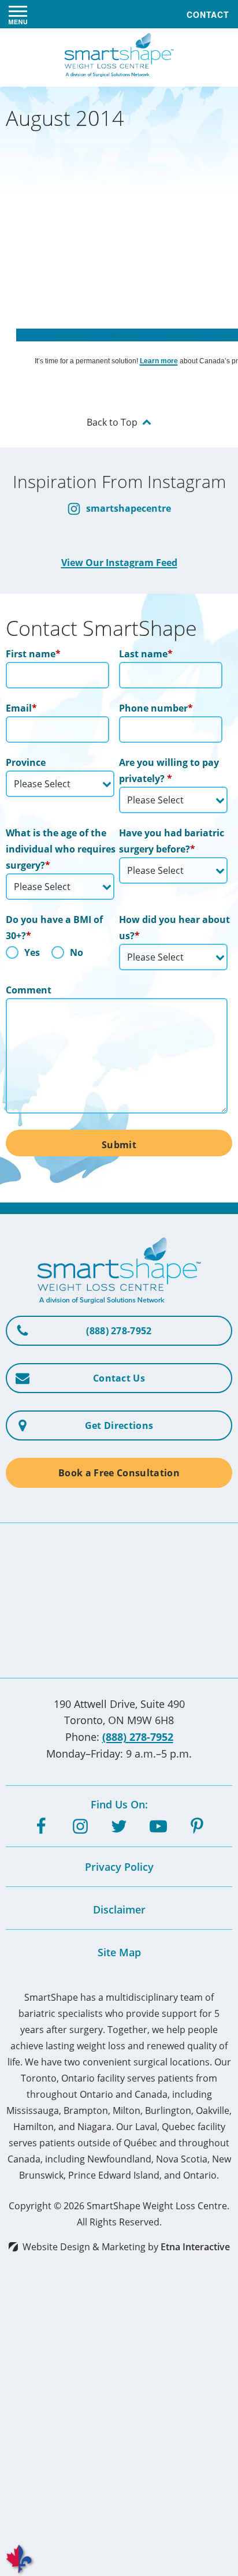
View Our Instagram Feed (119, 563)
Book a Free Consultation (119, 1473)
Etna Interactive (195, 2247)
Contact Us (119, 1378)
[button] (18, 14)
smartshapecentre (127, 508)
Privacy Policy (119, 1867)
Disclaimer (119, 1909)
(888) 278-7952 (138, 1737)
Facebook (72, 335)
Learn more (159, 361)
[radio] (23, 955)
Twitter (126, 335)
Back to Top (112, 422)
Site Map (119, 1952)
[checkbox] (60, 955)
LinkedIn (181, 335)
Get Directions (119, 1425)
